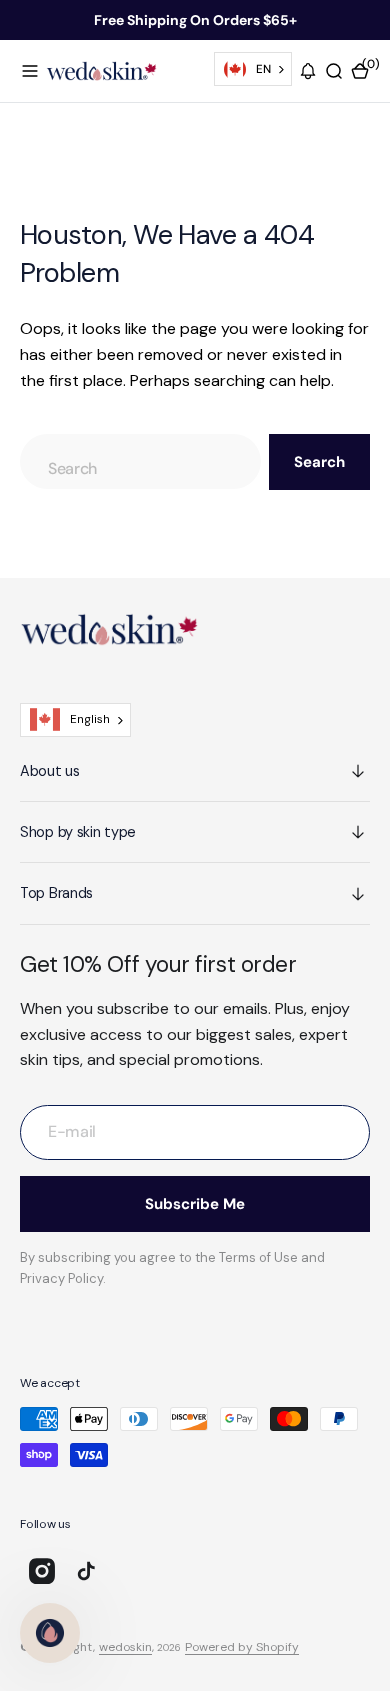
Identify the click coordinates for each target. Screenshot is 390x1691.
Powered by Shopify (242, 1647)
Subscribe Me (195, 1204)
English (90, 719)
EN (263, 69)
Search (319, 462)
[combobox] (253, 69)
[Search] (334, 71)
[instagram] (42, 1571)
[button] (30, 71)
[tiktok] (86, 1571)
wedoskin (125, 1647)
